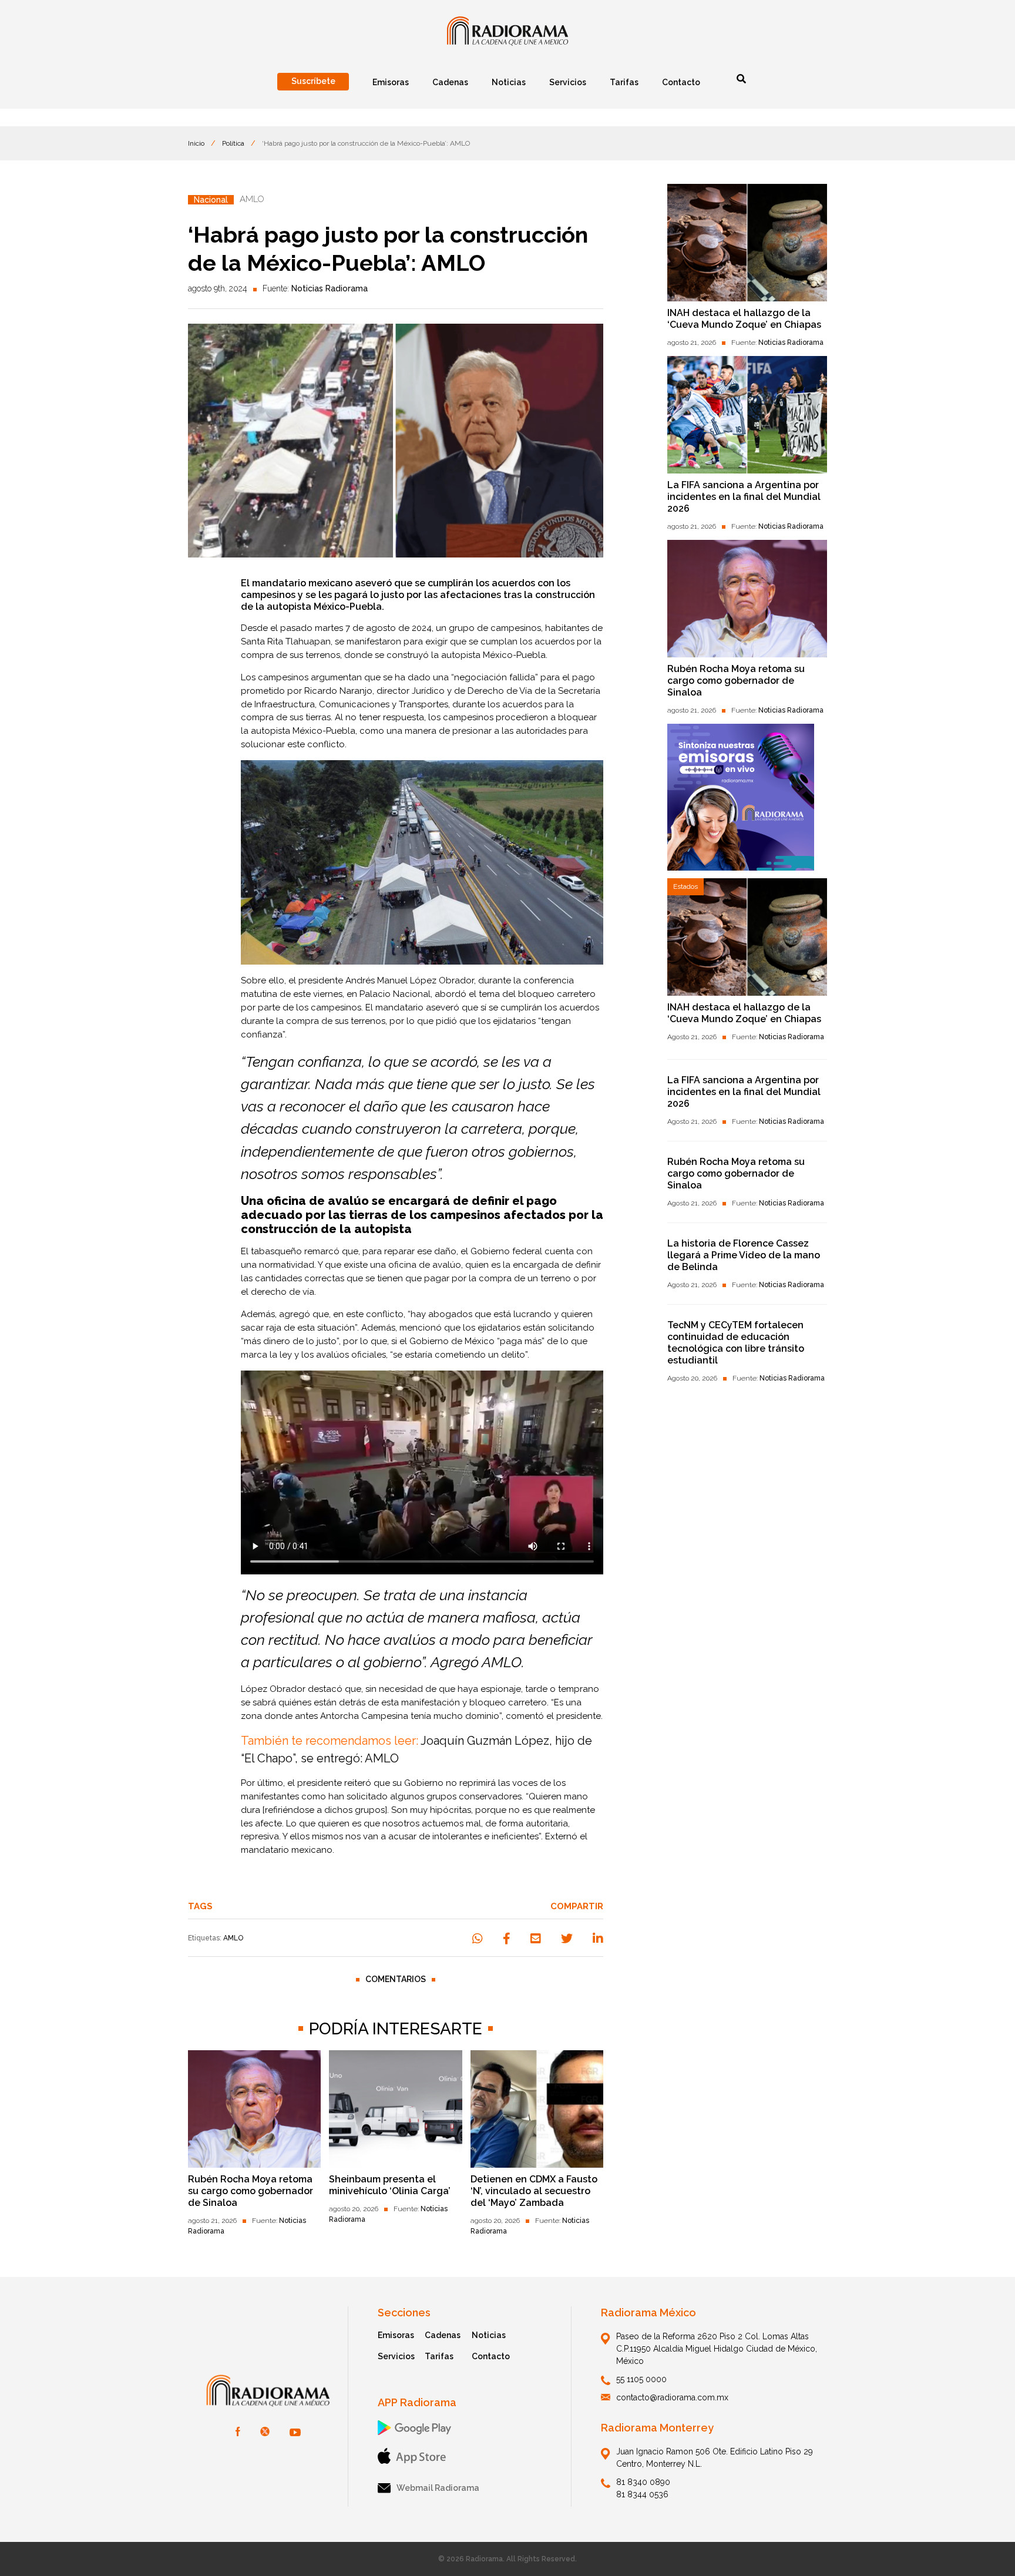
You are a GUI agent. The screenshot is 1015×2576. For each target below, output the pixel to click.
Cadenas (443, 2335)
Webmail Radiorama (438, 2488)
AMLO (233, 1938)
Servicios (396, 2356)
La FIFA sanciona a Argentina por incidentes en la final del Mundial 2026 (744, 497)
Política (233, 143)
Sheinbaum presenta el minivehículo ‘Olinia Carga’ (390, 2185)
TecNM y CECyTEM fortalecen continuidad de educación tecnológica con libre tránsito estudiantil (736, 1343)
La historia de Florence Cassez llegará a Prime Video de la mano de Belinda (744, 1255)
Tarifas (439, 2356)
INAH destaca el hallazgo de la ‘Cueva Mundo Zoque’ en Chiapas (744, 319)
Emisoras (396, 2335)
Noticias (489, 2335)
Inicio (196, 143)
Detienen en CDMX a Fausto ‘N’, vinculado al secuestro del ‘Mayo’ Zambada (534, 2191)
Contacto (491, 2356)
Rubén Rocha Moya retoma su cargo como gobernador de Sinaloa (251, 2191)
